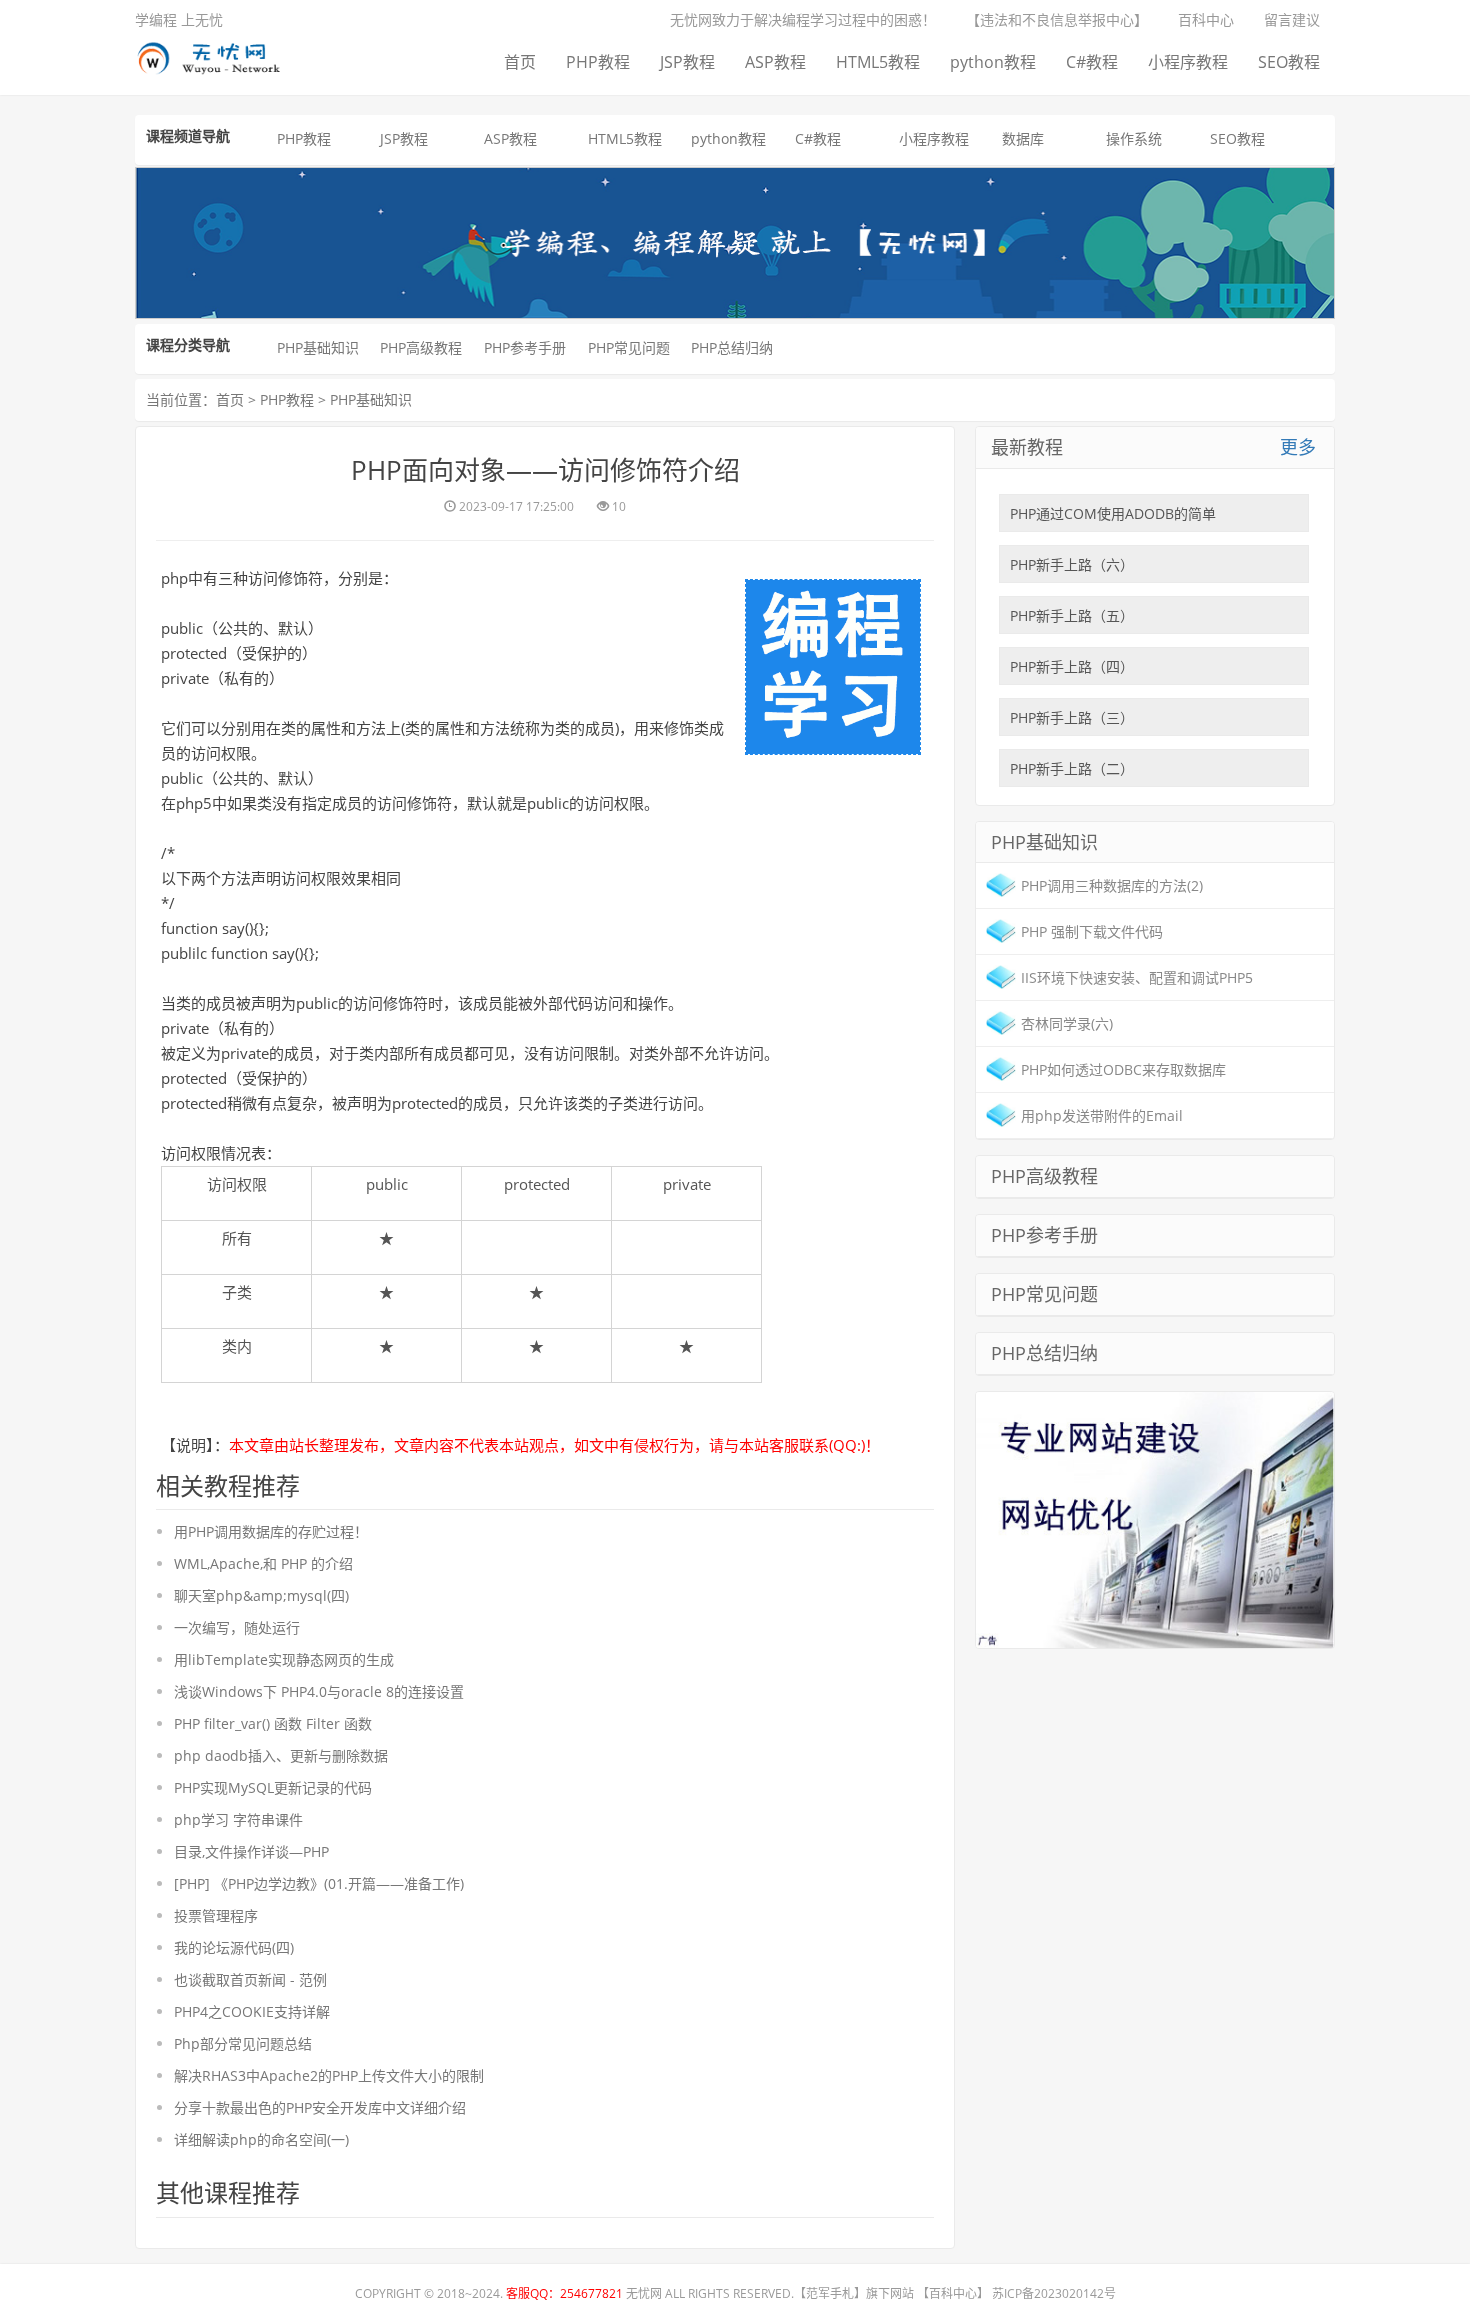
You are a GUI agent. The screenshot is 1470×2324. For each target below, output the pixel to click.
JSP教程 (687, 62)
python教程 (993, 62)
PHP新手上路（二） (1072, 768)
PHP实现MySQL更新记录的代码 (273, 1787)
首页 (520, 62)
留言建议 (1292, 19)
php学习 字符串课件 (238, 1819)
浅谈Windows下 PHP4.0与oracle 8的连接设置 (319, 1691)
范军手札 (830, 2293)
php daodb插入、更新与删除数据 (281, 1755)
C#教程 (1092, 62)
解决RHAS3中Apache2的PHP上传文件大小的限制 (329, 2075)
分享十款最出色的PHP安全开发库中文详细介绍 (320, 2107)
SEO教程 (1289, 62)
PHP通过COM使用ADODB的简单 (1113, 513)
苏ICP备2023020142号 (1054, 2293)
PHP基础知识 (318, 347)
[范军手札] (1155, 1517)
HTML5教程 (878, 62)
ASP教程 (775, 62)
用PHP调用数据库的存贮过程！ (271, 1531)
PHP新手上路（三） (1072, 717)
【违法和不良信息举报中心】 (1057, 19)
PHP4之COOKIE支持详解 (252, 2011)
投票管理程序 (216, 1915)
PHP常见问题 (629, 347)
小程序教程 (1188, 62)
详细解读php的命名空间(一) (261, 2139)
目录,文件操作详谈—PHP (251, 1851)
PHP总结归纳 (732, 347)
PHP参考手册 (525, 347)
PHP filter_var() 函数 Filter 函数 (273, 1723)
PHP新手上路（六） (1072, 564)
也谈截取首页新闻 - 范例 (250, 1979)
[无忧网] (216, 54)
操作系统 (1134, 138)
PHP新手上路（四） (1072, 666)
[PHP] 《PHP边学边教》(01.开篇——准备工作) (319, 1883)
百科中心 (1206, 19)
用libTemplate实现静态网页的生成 (284, 1659)
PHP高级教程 (421, 347)
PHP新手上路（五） (1072, 615)
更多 (1298, 447)
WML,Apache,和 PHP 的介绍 (263, 1563)
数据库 (1023, 138)
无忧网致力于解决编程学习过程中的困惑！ (803, 19)
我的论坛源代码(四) (234, 1947)
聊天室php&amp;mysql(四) (261, 1595)
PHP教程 (598, 62)
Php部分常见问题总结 (243, 2043)
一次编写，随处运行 (237, 1627)
